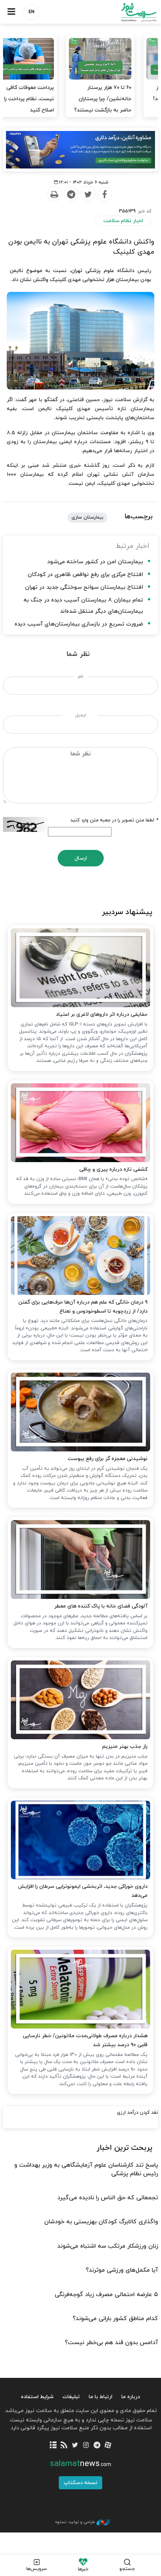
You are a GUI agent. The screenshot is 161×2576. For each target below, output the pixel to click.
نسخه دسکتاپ (80, 2483)
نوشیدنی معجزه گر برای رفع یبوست (108, 1459)
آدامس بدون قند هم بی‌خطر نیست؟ (111, 2343)
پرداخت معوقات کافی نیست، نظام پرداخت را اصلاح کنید (126, 99)
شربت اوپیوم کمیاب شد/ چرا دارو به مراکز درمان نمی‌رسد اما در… (44, 99)
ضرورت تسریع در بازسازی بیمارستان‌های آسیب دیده (79, 624)
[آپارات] (108, 2446)
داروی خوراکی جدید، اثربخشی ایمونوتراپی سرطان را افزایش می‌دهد (83, 1891)
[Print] (54, 194)
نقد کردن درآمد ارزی (137, 2113)
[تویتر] (75, 2446)
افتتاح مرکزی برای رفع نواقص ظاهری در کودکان (85, 575)
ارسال (81, 858)
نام (81, 677)
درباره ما (131, 2397)
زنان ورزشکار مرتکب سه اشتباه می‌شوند (108, 2246)
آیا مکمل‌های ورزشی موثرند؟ (122, 2270)
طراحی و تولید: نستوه (75, 2522)
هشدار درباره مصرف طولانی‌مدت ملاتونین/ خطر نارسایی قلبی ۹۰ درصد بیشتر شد (85, 2040)
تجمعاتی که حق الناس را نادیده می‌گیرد (108, 2198)
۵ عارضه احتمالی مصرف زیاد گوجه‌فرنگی (106, 2295)
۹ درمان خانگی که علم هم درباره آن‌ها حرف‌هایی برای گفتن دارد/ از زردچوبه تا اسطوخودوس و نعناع (83, 1307)
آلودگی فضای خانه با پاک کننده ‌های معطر (101, 1606)
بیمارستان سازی (87, 517)
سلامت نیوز (121, 12)
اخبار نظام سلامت (123, 221)
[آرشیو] (53, 2446)
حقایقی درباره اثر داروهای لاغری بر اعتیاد (102, 1014)
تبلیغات (71, 2397)
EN (31, 12)
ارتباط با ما (101, 2397)
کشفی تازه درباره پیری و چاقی (113, 1169)
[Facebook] (104, 194)
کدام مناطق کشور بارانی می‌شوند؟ (115, 2319)
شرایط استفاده (37, 2397)
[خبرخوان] (64, 2446)
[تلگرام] (97, 2446)
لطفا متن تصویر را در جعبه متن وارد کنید (114, 820)
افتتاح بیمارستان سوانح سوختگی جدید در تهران (84, 587)
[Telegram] (71, 194)
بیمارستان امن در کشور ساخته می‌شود (95, 562)
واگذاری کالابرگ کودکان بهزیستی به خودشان (101, 2222)
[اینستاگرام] (86, 2446)
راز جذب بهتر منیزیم (125, 1747)
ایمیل (81, 715)
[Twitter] (88, 194)
